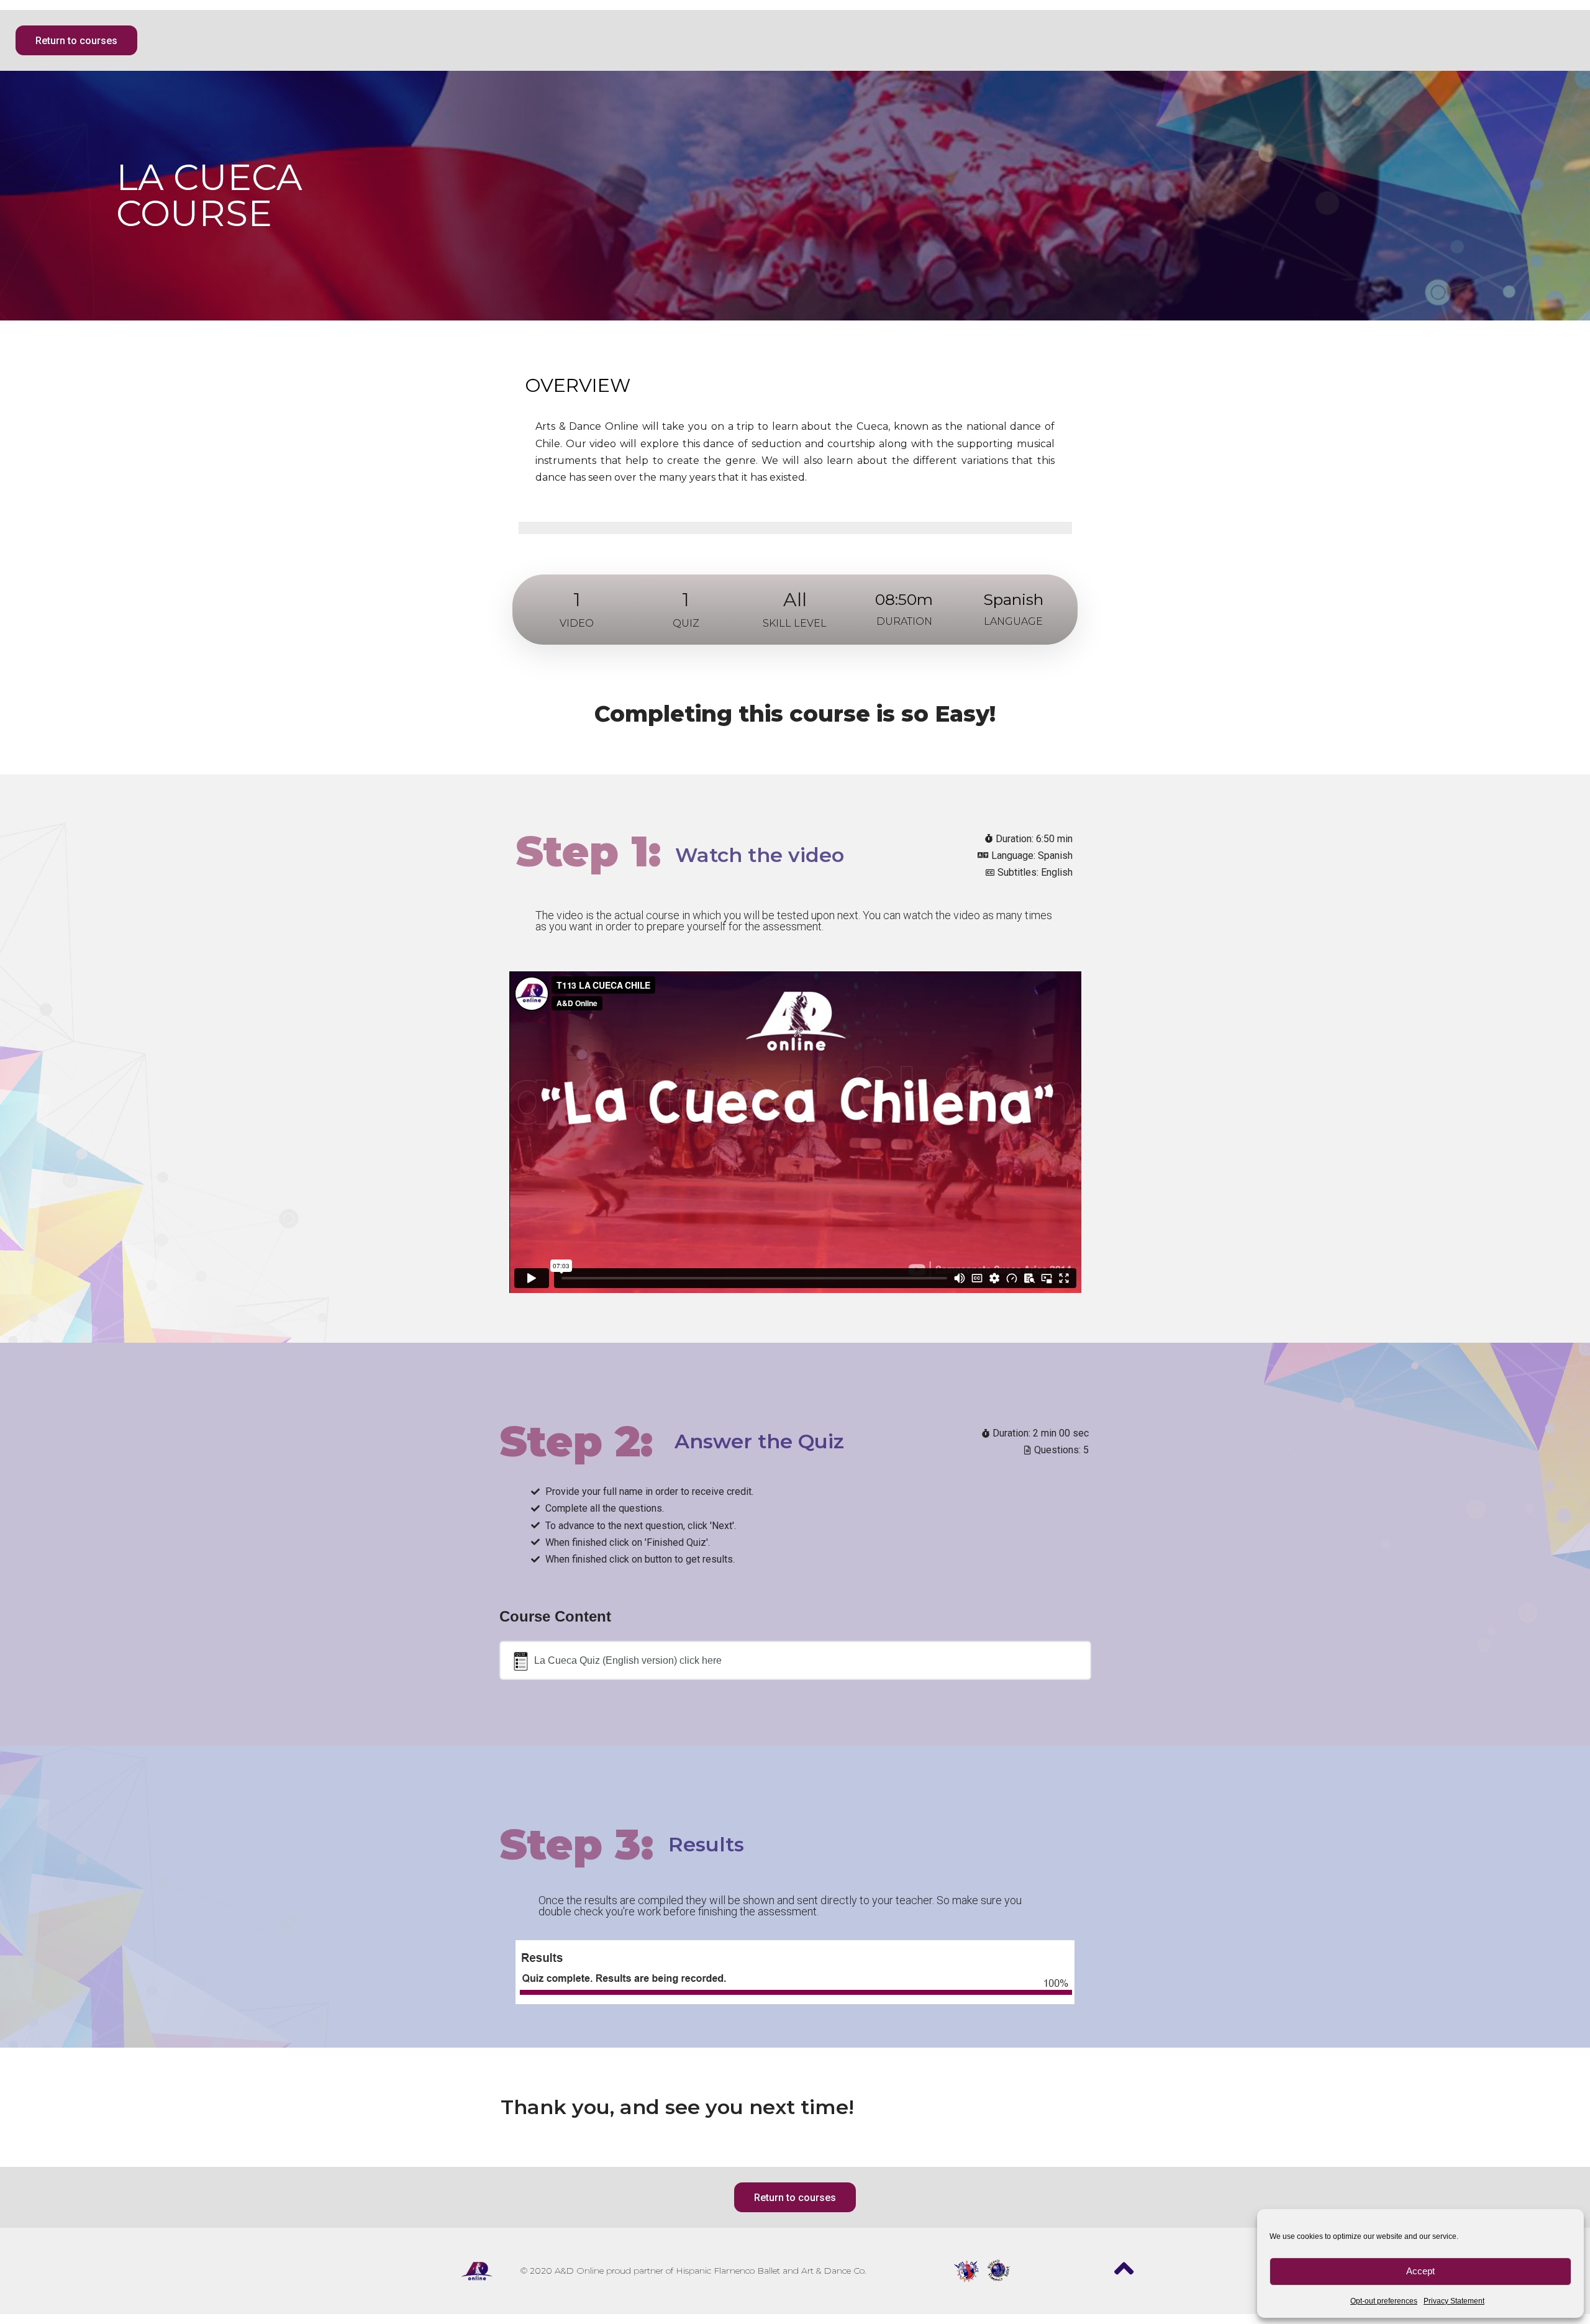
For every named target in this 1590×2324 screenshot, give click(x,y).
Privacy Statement (1454, 2301)
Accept (1420, 2271)
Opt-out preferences (1384, 2301)
